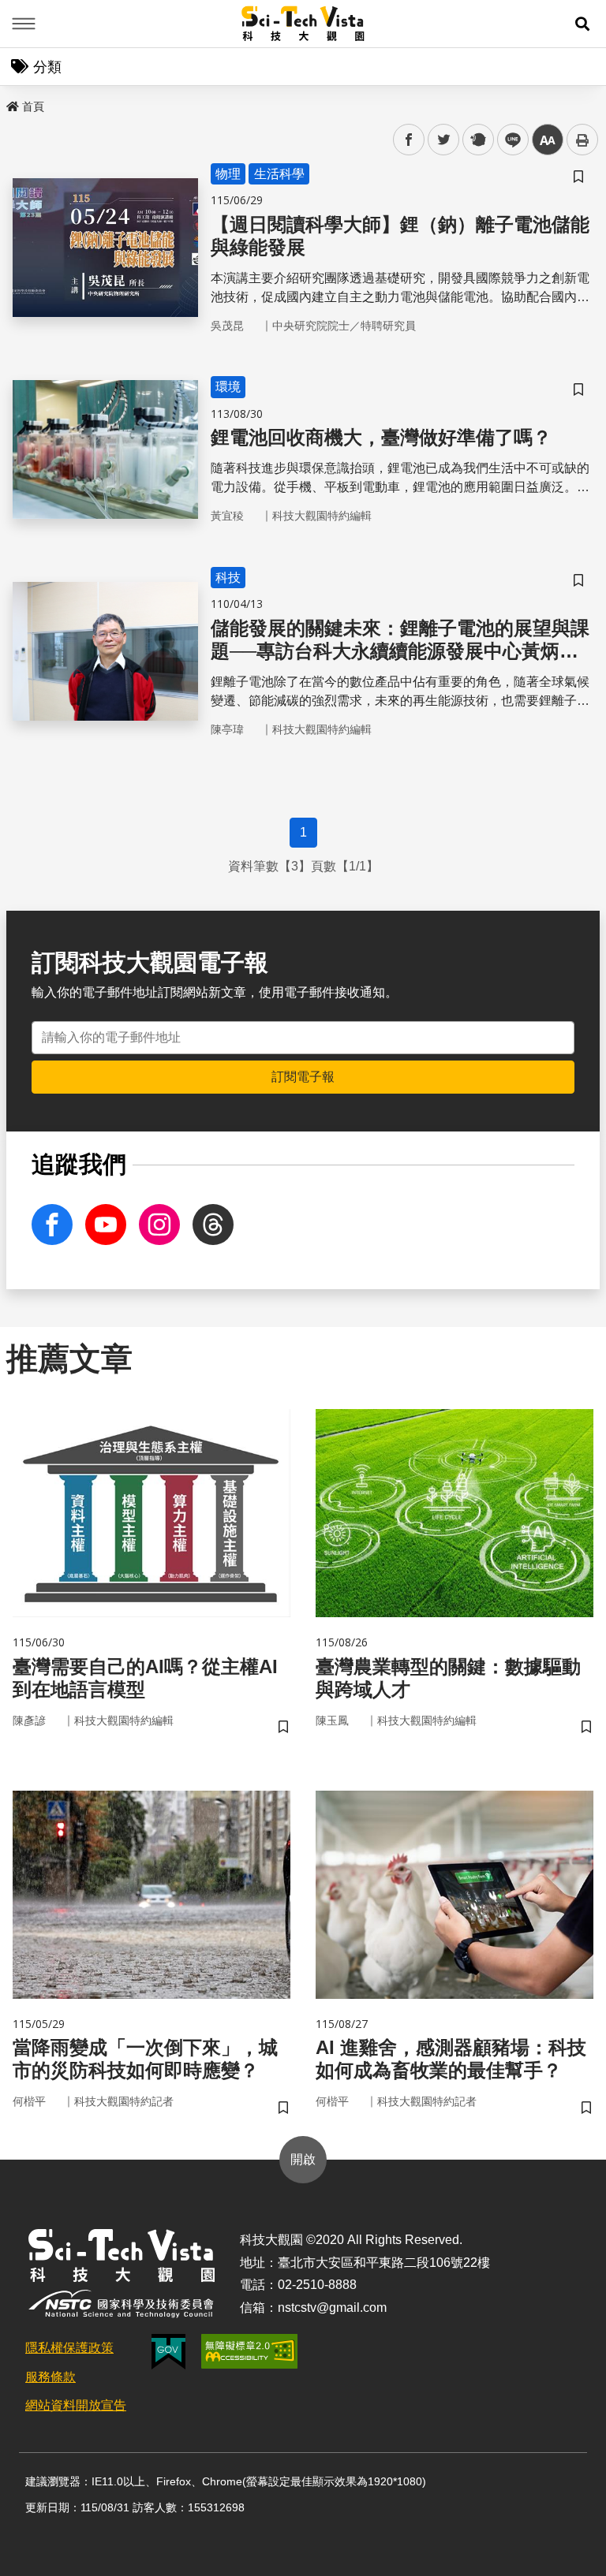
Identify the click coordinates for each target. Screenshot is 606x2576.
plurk (477, 140)
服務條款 (50, 2377)
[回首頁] (303, 24)
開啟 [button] (303, 2159)
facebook (409, 140)
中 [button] (548, 140)
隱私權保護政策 (69, 2348)
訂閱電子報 (303, 1077)
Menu (24, 24)
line (508, 140)
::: (11, 103)
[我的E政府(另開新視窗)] (168, 2352)
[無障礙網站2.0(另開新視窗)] (249, 2351)
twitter (444, 140)
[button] (582, 24)
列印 (582, 140)
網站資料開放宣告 (76, 2405)
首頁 (33, 106)
